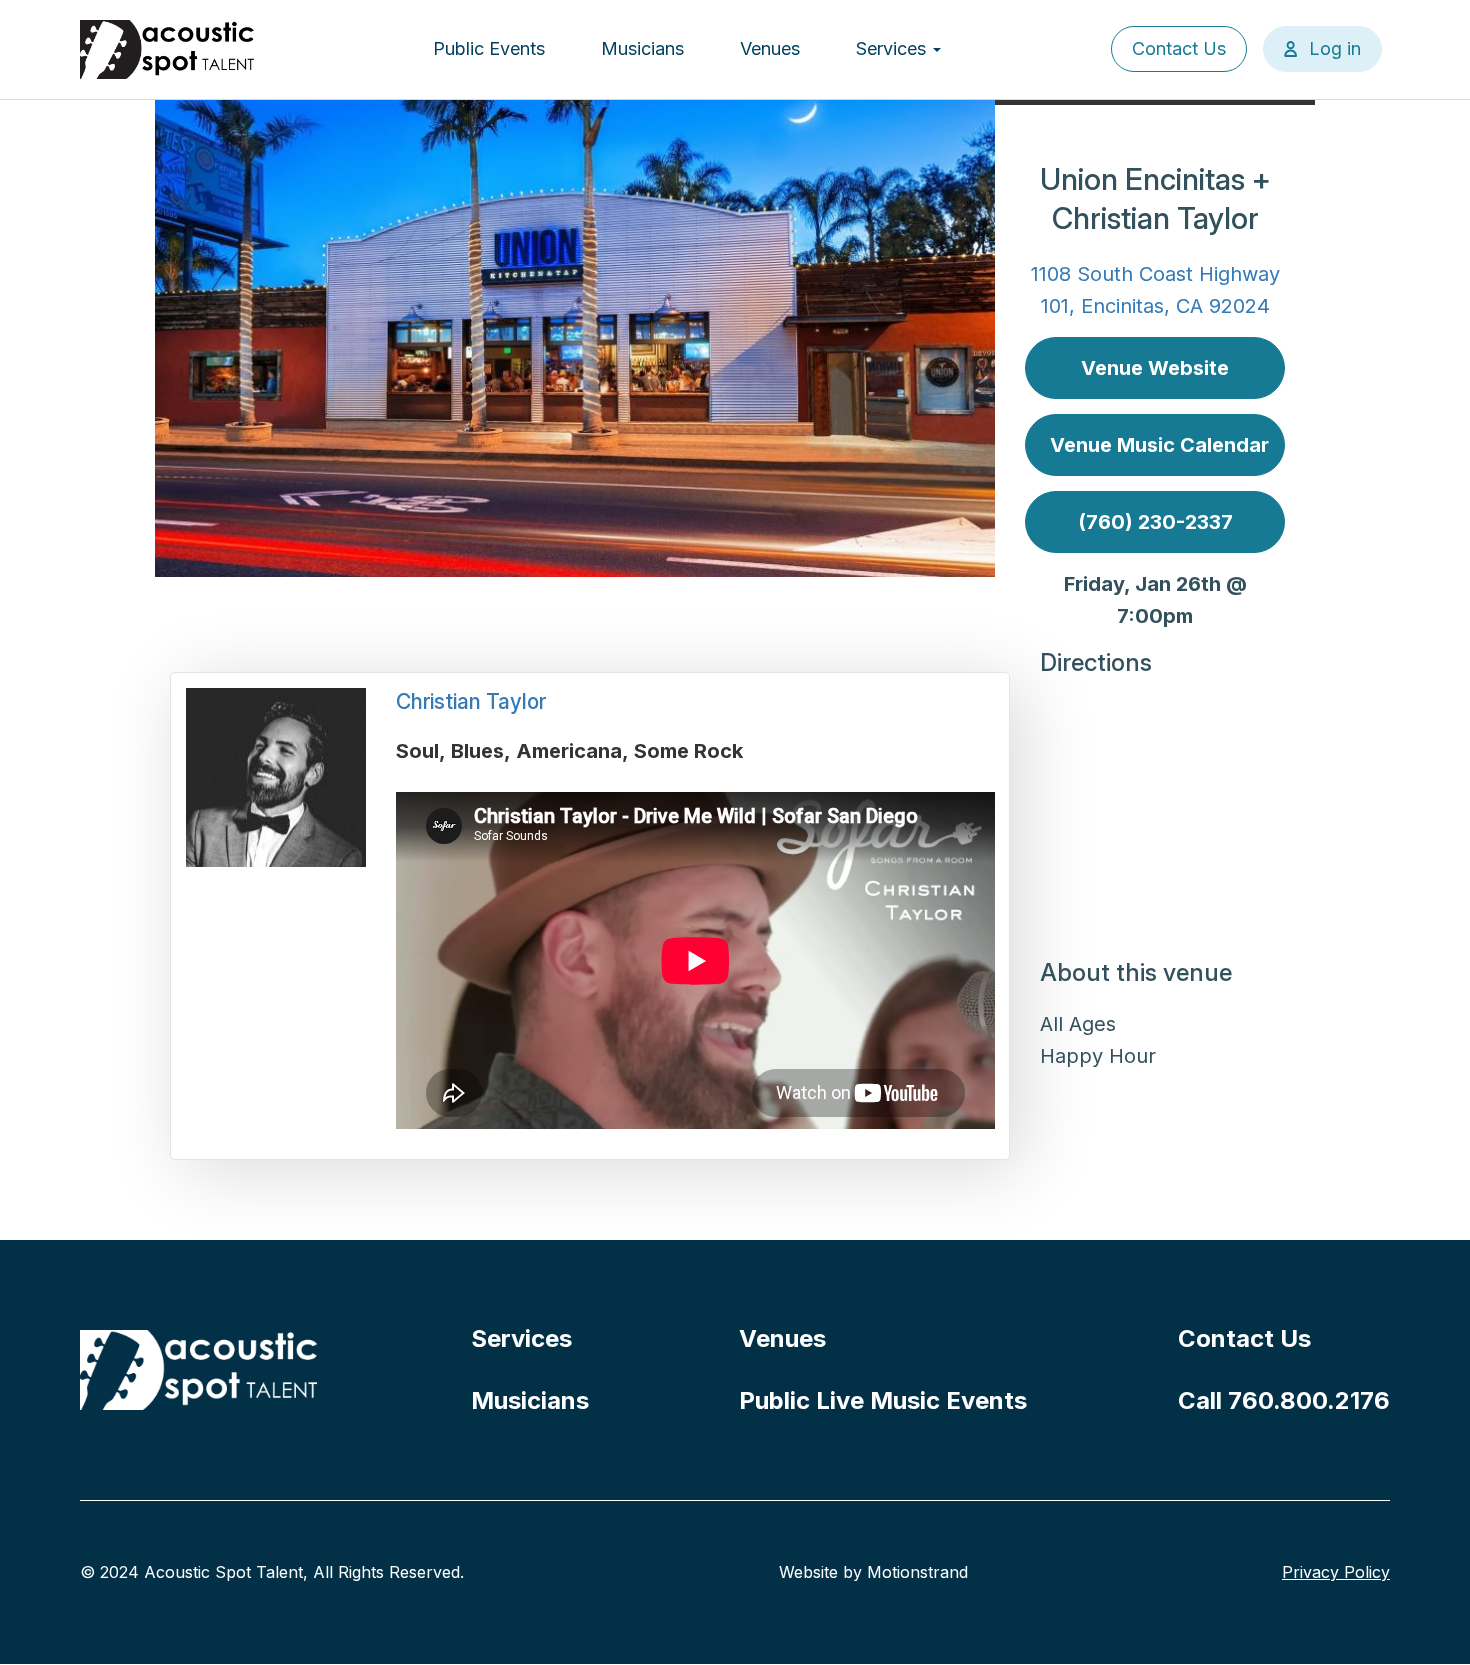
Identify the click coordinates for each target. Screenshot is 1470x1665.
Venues (770, 48)
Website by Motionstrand (873, 1572)
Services (893, 48)
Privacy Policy (1336, 1572)
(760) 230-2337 (1155, 522)
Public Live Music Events (883, 1400)
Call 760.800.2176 (1284, 1400)
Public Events (489, 48)
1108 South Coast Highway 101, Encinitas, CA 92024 (1155, 290)
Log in (1335, 48)
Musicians (642, 48)
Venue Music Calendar (1159, 445)
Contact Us (1179, 48)
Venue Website (1155, 368)
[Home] (168, 49)
